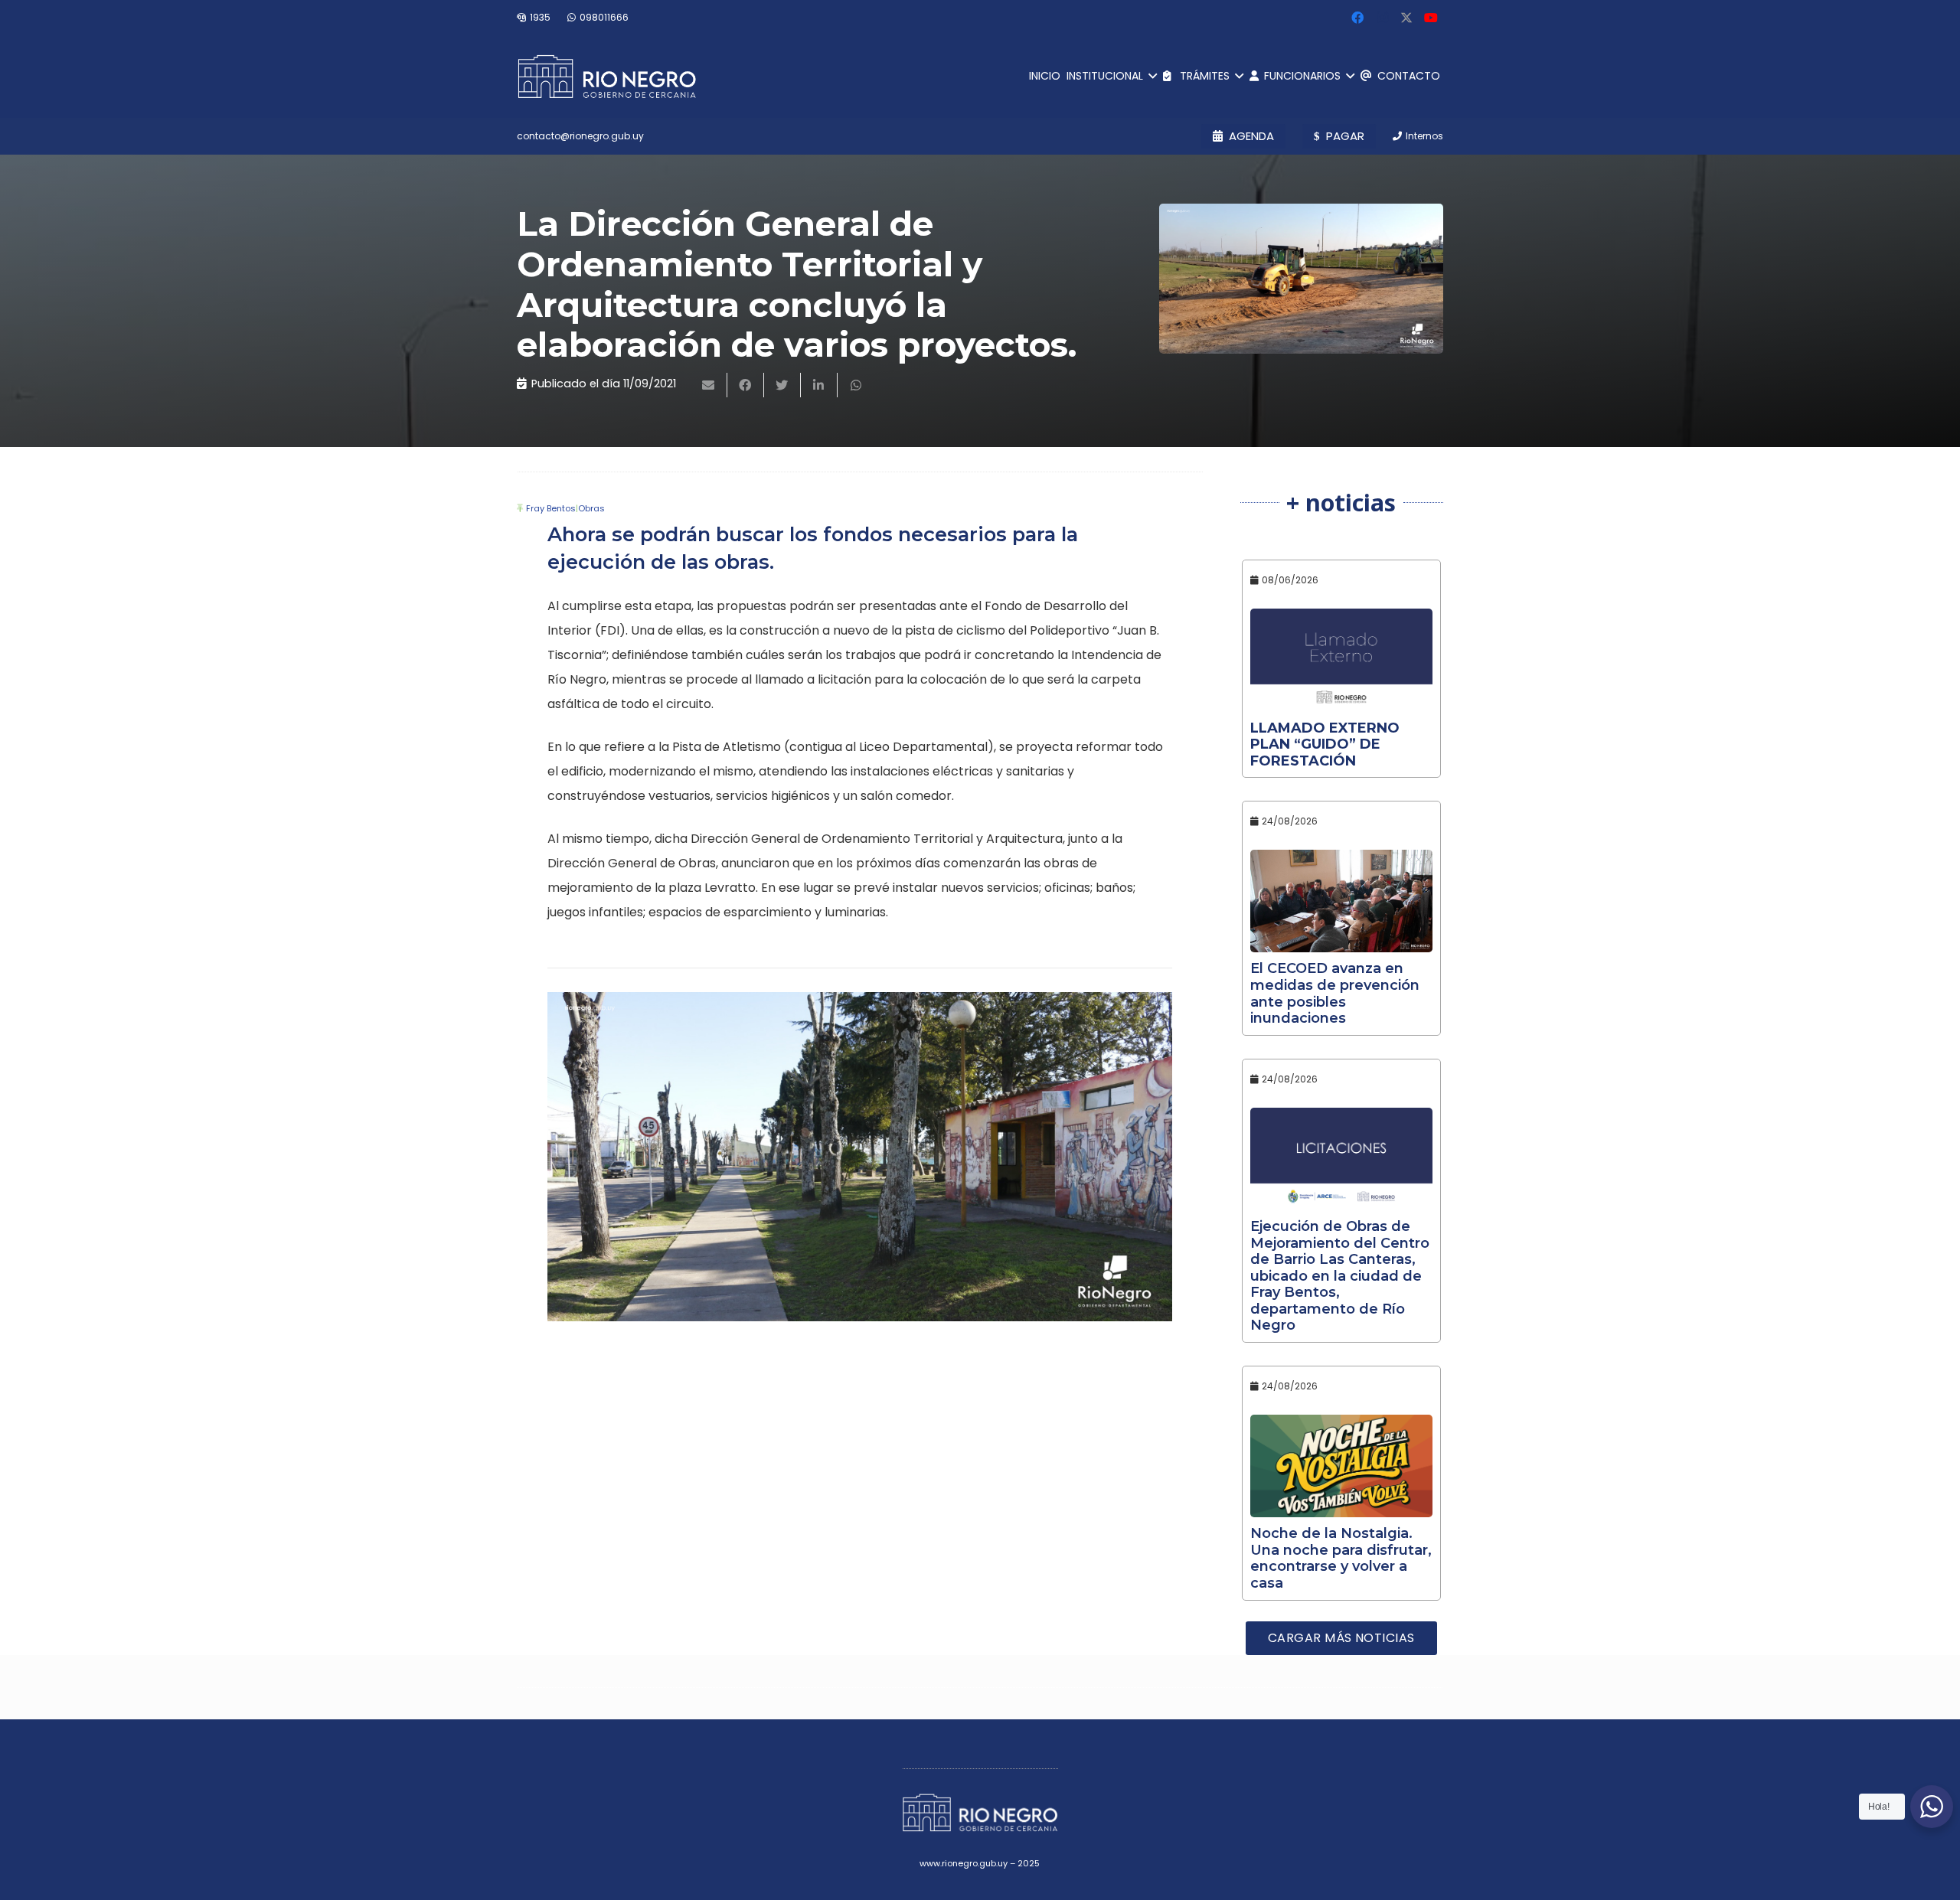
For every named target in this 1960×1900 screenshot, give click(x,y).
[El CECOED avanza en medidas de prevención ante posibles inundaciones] (1342, 901)
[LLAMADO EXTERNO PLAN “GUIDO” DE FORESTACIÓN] (1342, 660)
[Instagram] (1382, 18)
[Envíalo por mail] (709, 385)
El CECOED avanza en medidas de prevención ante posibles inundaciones (1335, 993)
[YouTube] (1431, 18)
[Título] (1406, 18)
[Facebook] (1357, 18)
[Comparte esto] (746, 385)
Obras (591, 508)
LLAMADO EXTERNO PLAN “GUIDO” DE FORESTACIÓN (1325, 744)
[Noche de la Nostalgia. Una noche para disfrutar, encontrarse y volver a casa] (1342, 1466)
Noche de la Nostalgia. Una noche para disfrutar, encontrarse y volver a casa (1341, 1558)
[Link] (607, 77)
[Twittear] (782, 385)
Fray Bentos (551, 508)
